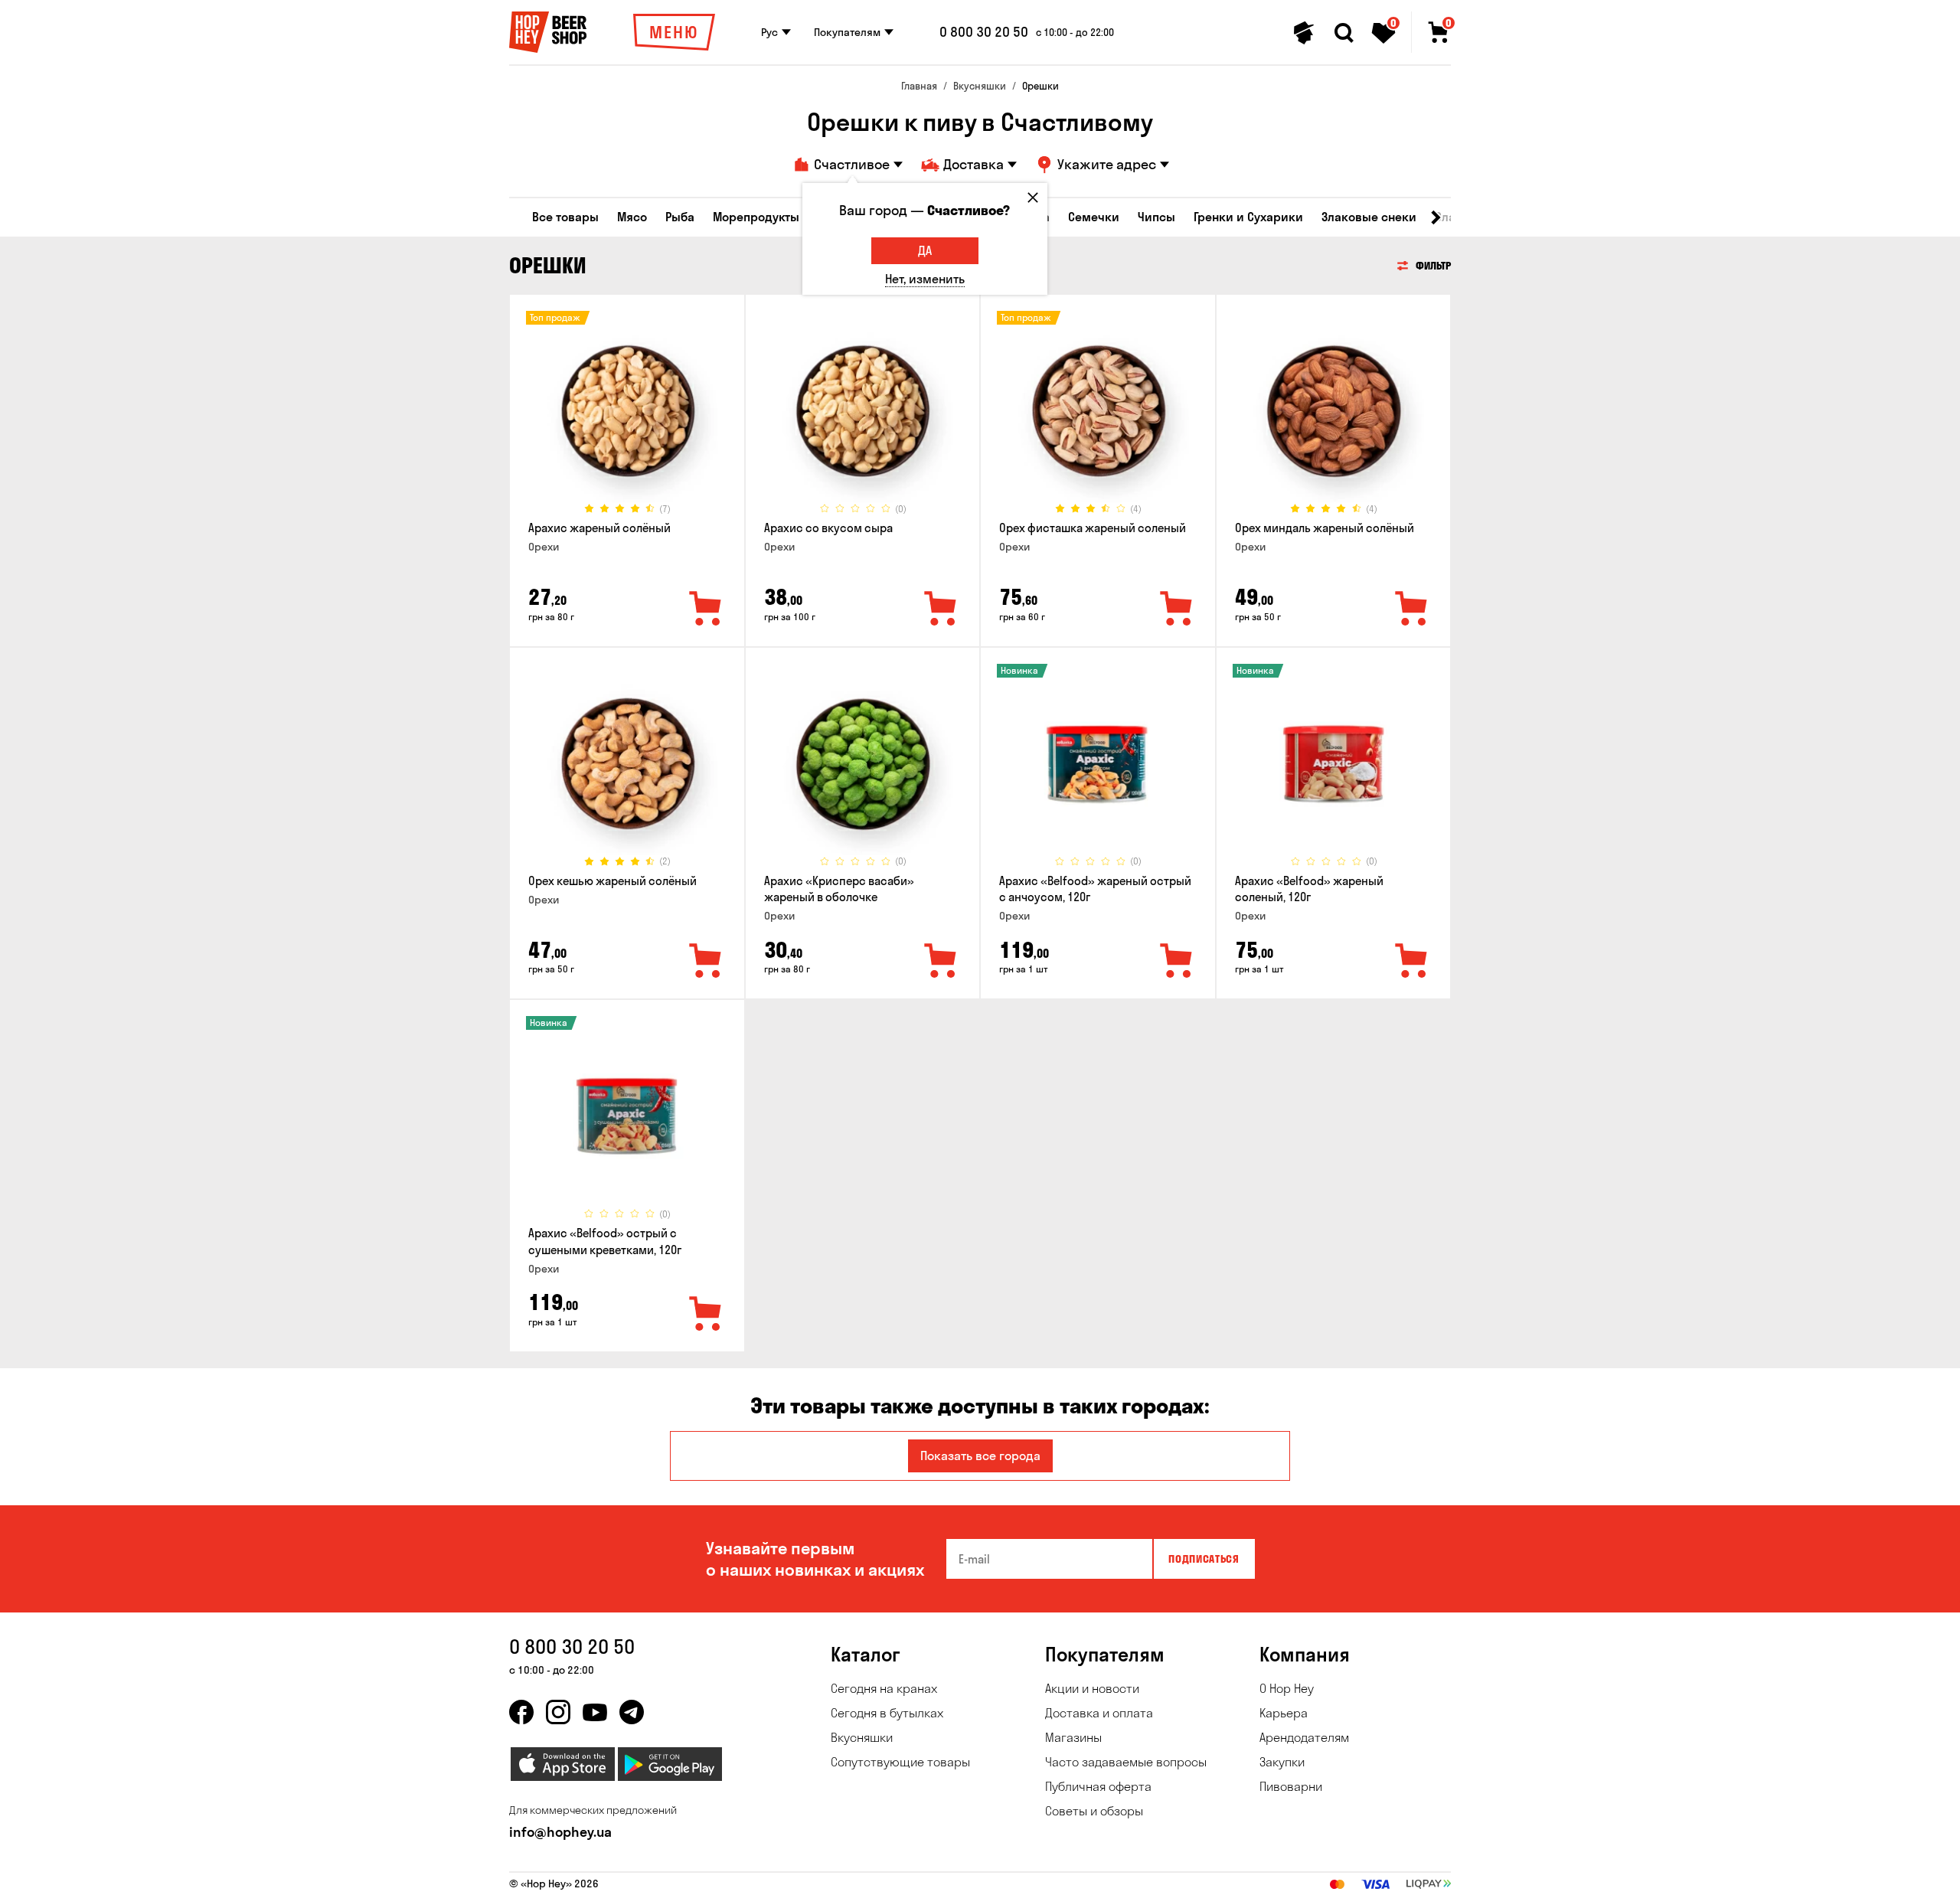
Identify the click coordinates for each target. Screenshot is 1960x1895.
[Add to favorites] (706, 609)
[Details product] (627, 411)
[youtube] (595, 1712)
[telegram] (632, 1712)
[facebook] (521, 1712)
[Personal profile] (1304, 33)
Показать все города (980, 1456)
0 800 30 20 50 (984, 32)
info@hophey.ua (560, 1832)
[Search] (1344, 33)
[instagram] (558, 1712)
